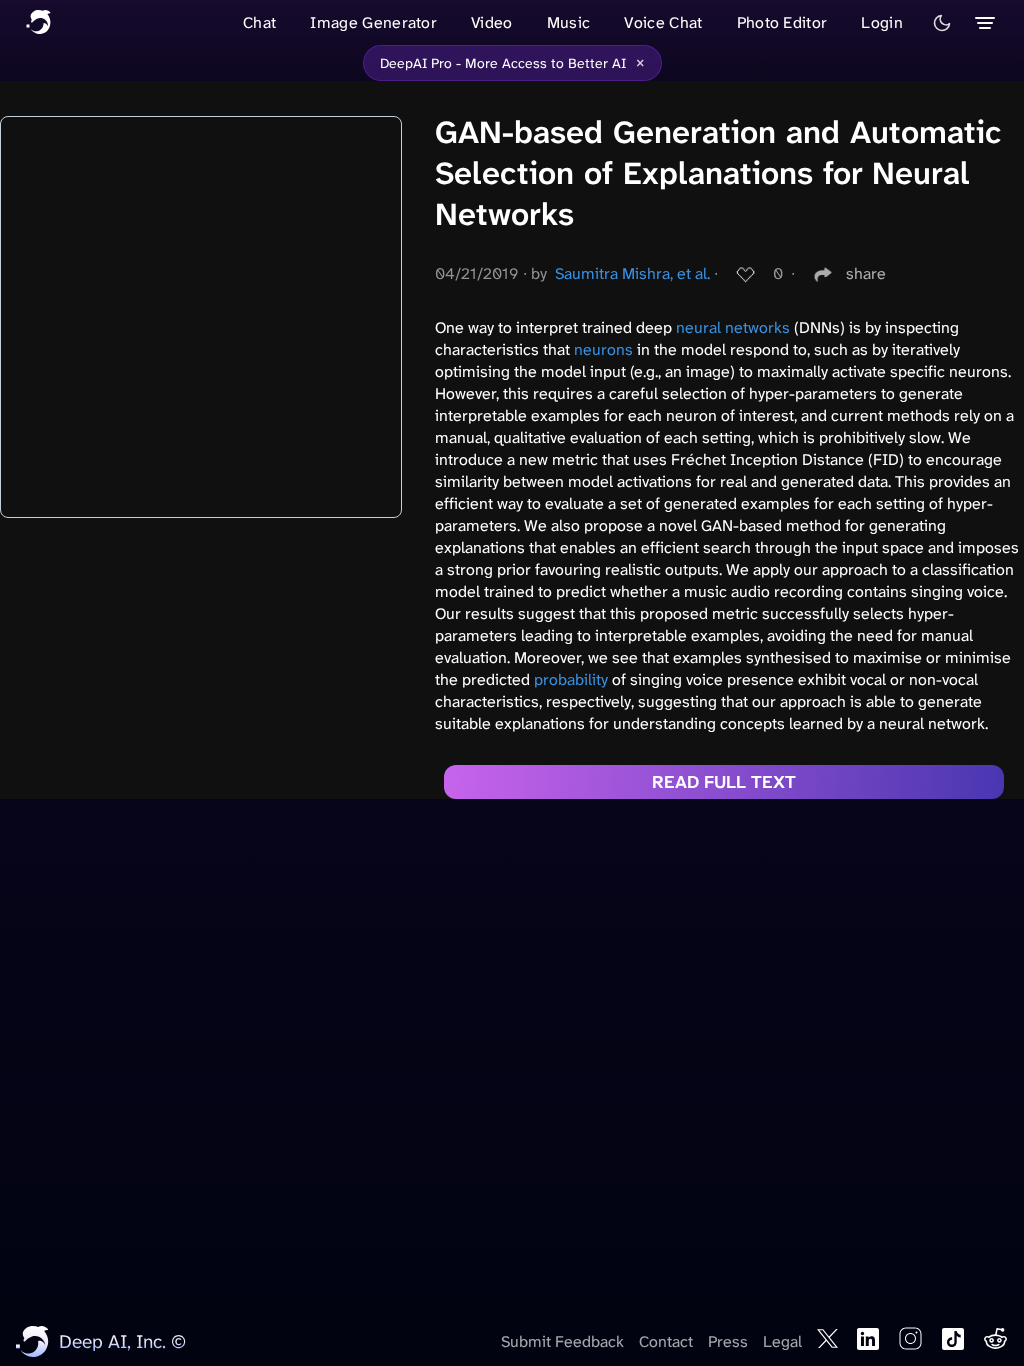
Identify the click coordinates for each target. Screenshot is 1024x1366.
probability (571, 679)
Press (728, 1341)
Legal (782, 1341)
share (866, 273)
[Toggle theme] (942, 23)
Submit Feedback (562, 1341)
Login (882, 22)
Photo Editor (782, 22)
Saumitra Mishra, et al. (632, 273)
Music (569, 22)
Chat (259, 22)
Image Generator (373, 22)
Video (492, 22)
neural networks (733, 327)
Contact (666, 1341)
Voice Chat (663, 22)
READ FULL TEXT (724, 782)
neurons (603, 349)
